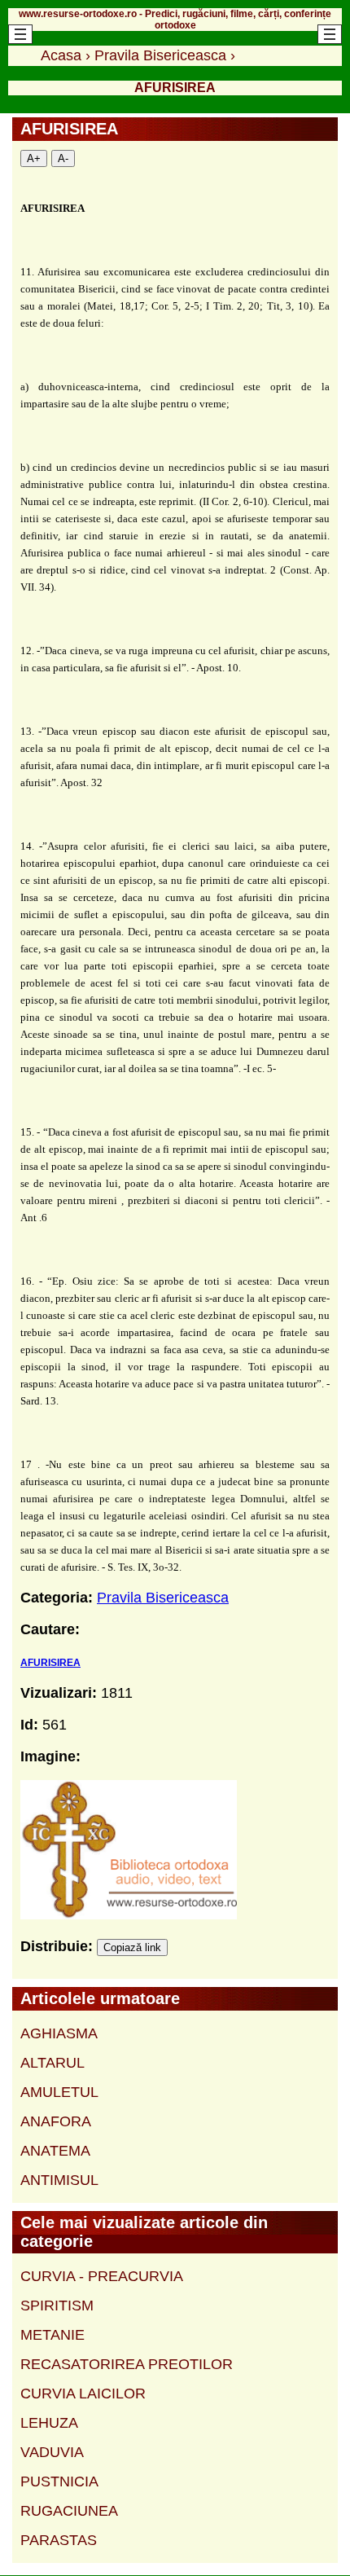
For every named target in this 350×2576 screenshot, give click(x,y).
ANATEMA (55, 2151)
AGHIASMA (59, 2033)
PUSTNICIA (59, 2481)
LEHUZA (49, 2423)
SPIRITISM (57, 2306)
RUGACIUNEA (69, 2511)
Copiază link (132, 1947)
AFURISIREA (50, 1663)
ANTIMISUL (59, 2180)
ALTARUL (52, 2063)
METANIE (52, 2335)
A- (63, 158)
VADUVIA (52, 2452)
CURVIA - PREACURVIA (102, 2276)
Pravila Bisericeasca (163, 1598)
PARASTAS (59, 2540)
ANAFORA (56, 2121)
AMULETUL (59, 2092)
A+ (34, 158)
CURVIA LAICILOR (83, 2394)
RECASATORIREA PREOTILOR (127, 2364)
